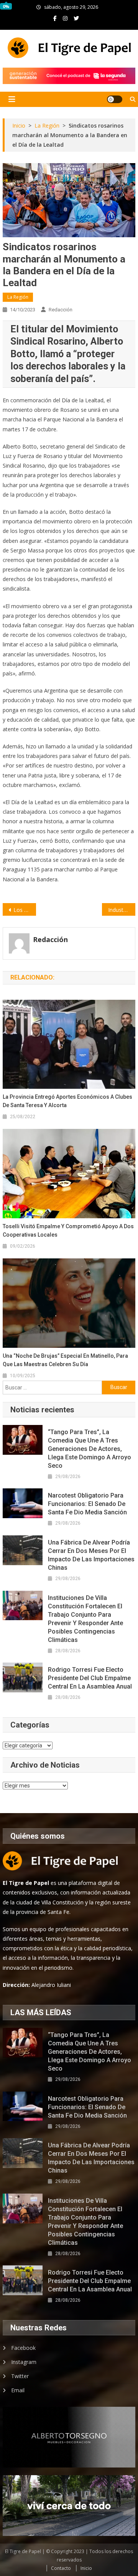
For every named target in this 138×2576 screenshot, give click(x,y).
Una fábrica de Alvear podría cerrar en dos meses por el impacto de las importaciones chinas (91, 1555)
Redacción (61, 310)
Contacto (61, 2568)
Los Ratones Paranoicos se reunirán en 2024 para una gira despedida (25, 910)
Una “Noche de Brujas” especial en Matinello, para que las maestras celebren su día (65, 1360)
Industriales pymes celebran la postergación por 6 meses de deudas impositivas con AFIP (122, 910)
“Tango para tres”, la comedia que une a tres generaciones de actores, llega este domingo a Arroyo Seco (90, 1449)
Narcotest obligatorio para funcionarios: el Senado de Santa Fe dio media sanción (87, 1504)
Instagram (24, 2362)
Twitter (20, 2376)
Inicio (86, 2568)
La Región (18, 297)
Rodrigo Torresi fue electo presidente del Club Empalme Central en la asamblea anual (90, 1678)
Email (18, 2390)
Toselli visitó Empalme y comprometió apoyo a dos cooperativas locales (68, 1231)
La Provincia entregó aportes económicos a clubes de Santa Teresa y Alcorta (67, 1101)
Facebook (23, 2348)
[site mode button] (115, 99)
